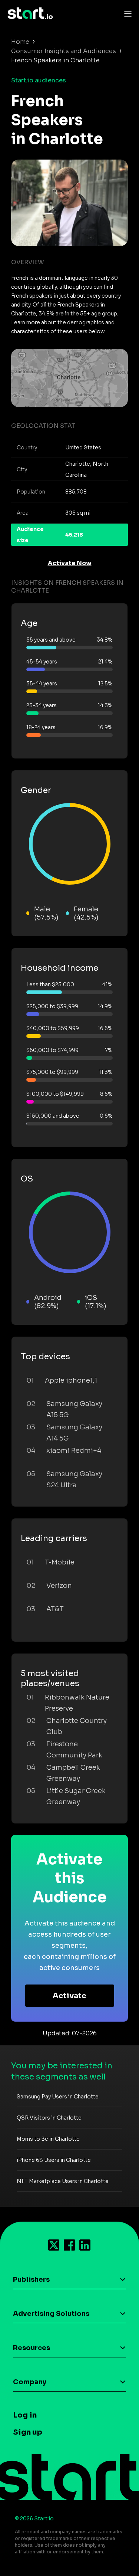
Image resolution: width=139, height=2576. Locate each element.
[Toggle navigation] (126, 13)
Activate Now (70, 563)
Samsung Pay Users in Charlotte (58, 2097)
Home (20, 42)
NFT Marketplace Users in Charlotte (63, 2181)
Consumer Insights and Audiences (64, 51)
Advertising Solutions (51, 2314)
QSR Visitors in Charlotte (49, 2118)
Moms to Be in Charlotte (48, 2139)
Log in (25, 2415)
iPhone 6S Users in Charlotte (54, 2160)
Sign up (28, 2432)
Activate (69, 1996)
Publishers (31, 2280)
